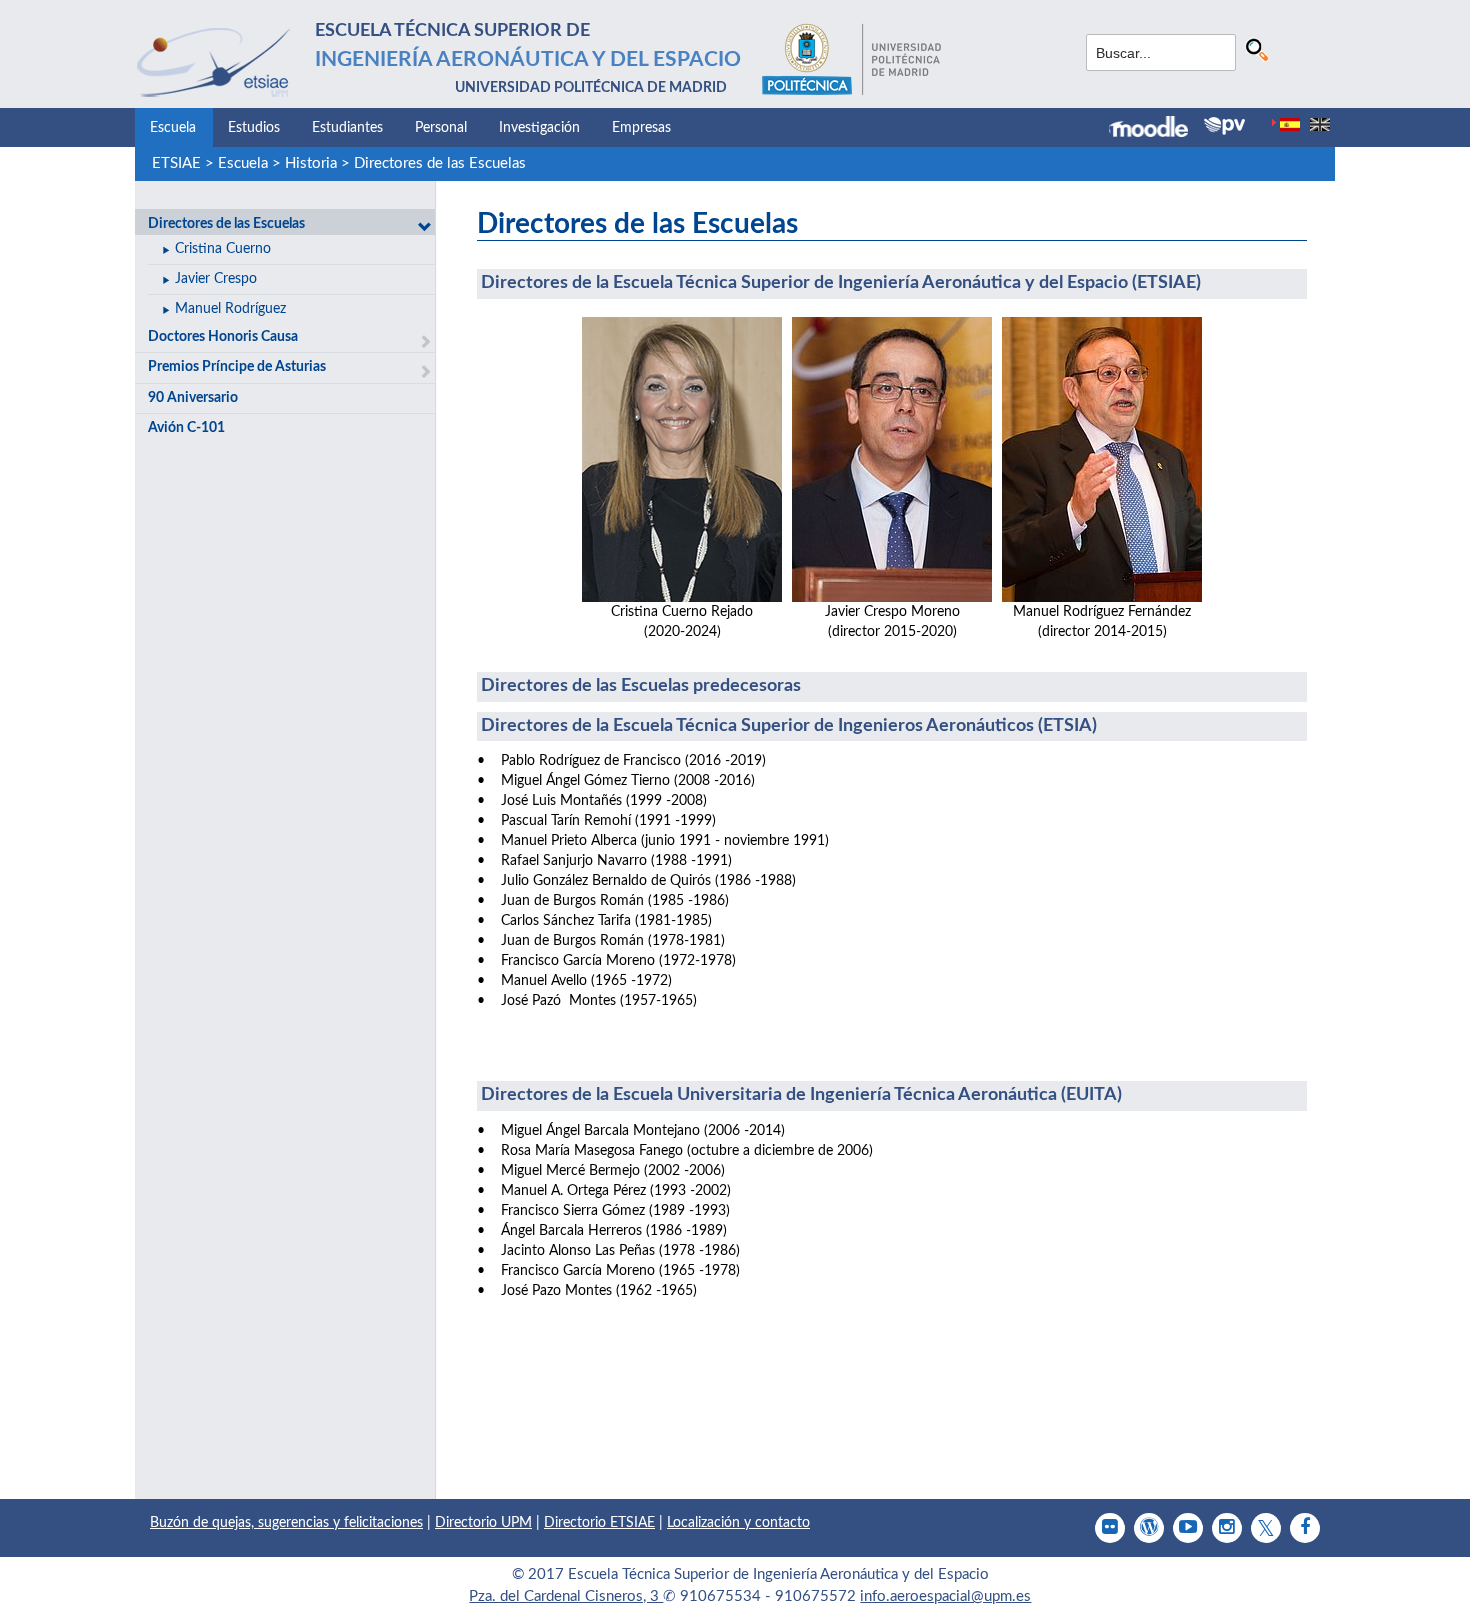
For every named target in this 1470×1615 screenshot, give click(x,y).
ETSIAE (176, 163)
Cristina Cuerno (223, 249)
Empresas (641, 128)
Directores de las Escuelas (440, 163)
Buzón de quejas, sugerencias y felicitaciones (286, 1523)
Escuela (173, 128)
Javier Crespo (216, 279)
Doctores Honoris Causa (223, 337)
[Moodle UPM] (1156, 129)
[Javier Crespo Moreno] (892, 459)
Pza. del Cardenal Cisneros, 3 (566, 1596)
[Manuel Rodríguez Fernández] (1102, 459)
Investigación (539, 128)
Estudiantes (347, 128)
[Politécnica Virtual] (1224, 126)
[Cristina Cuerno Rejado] (682, 459)
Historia (311, 163)
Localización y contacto (738, 1523)
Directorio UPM (483, 1523)
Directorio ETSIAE (599, 1523)
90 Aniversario (193, 398)
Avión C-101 (186, 428)
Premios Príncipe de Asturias (237, 367)
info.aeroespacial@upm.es (945, 1596)
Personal (441, 128)
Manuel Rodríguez (230, 309)
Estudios (254, 128)
